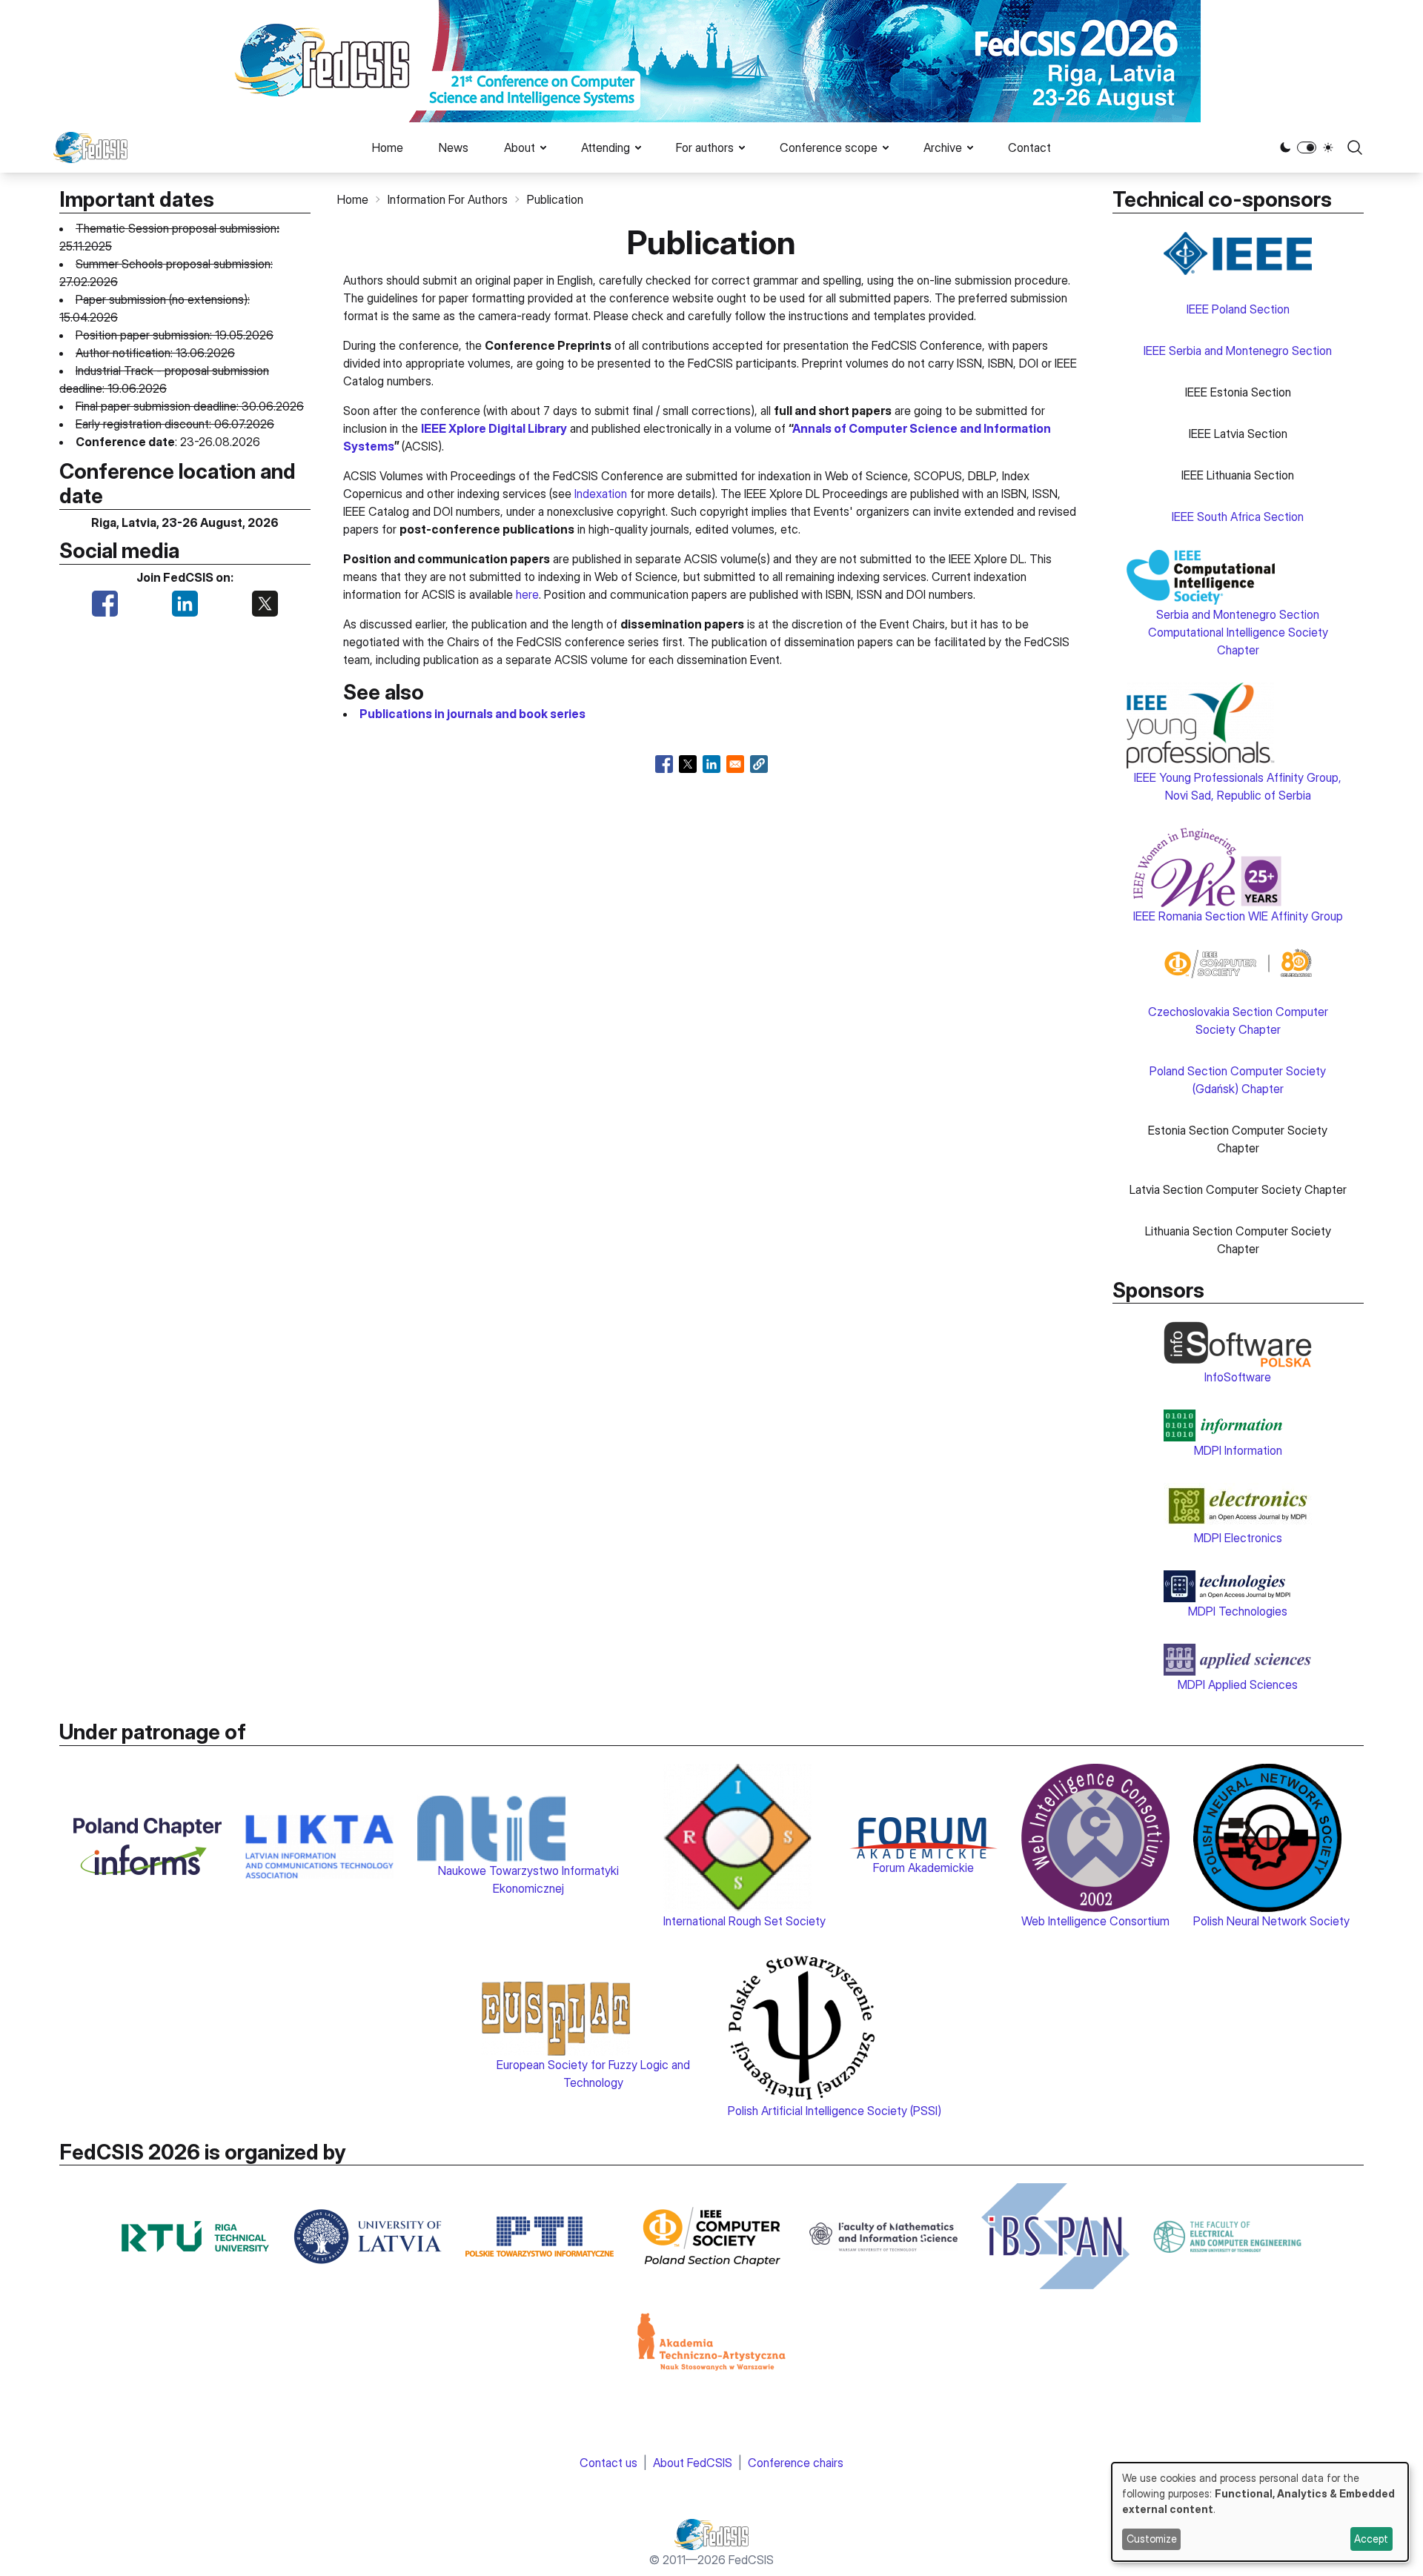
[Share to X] (688, 764)
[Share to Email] (735, 764)
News (454, 147)
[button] (759, 764)
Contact (1029, 147)
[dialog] (1260, 2512)
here (527, 594)
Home (388, 147)
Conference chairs (796, 2463)
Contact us (608, 2463)
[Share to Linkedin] (711, 764)
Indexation (601, 494)
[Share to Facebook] (664, 764)
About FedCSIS (693, 2463)
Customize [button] (1152, 2539)
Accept (1371, 2539)
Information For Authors (448, 199)
